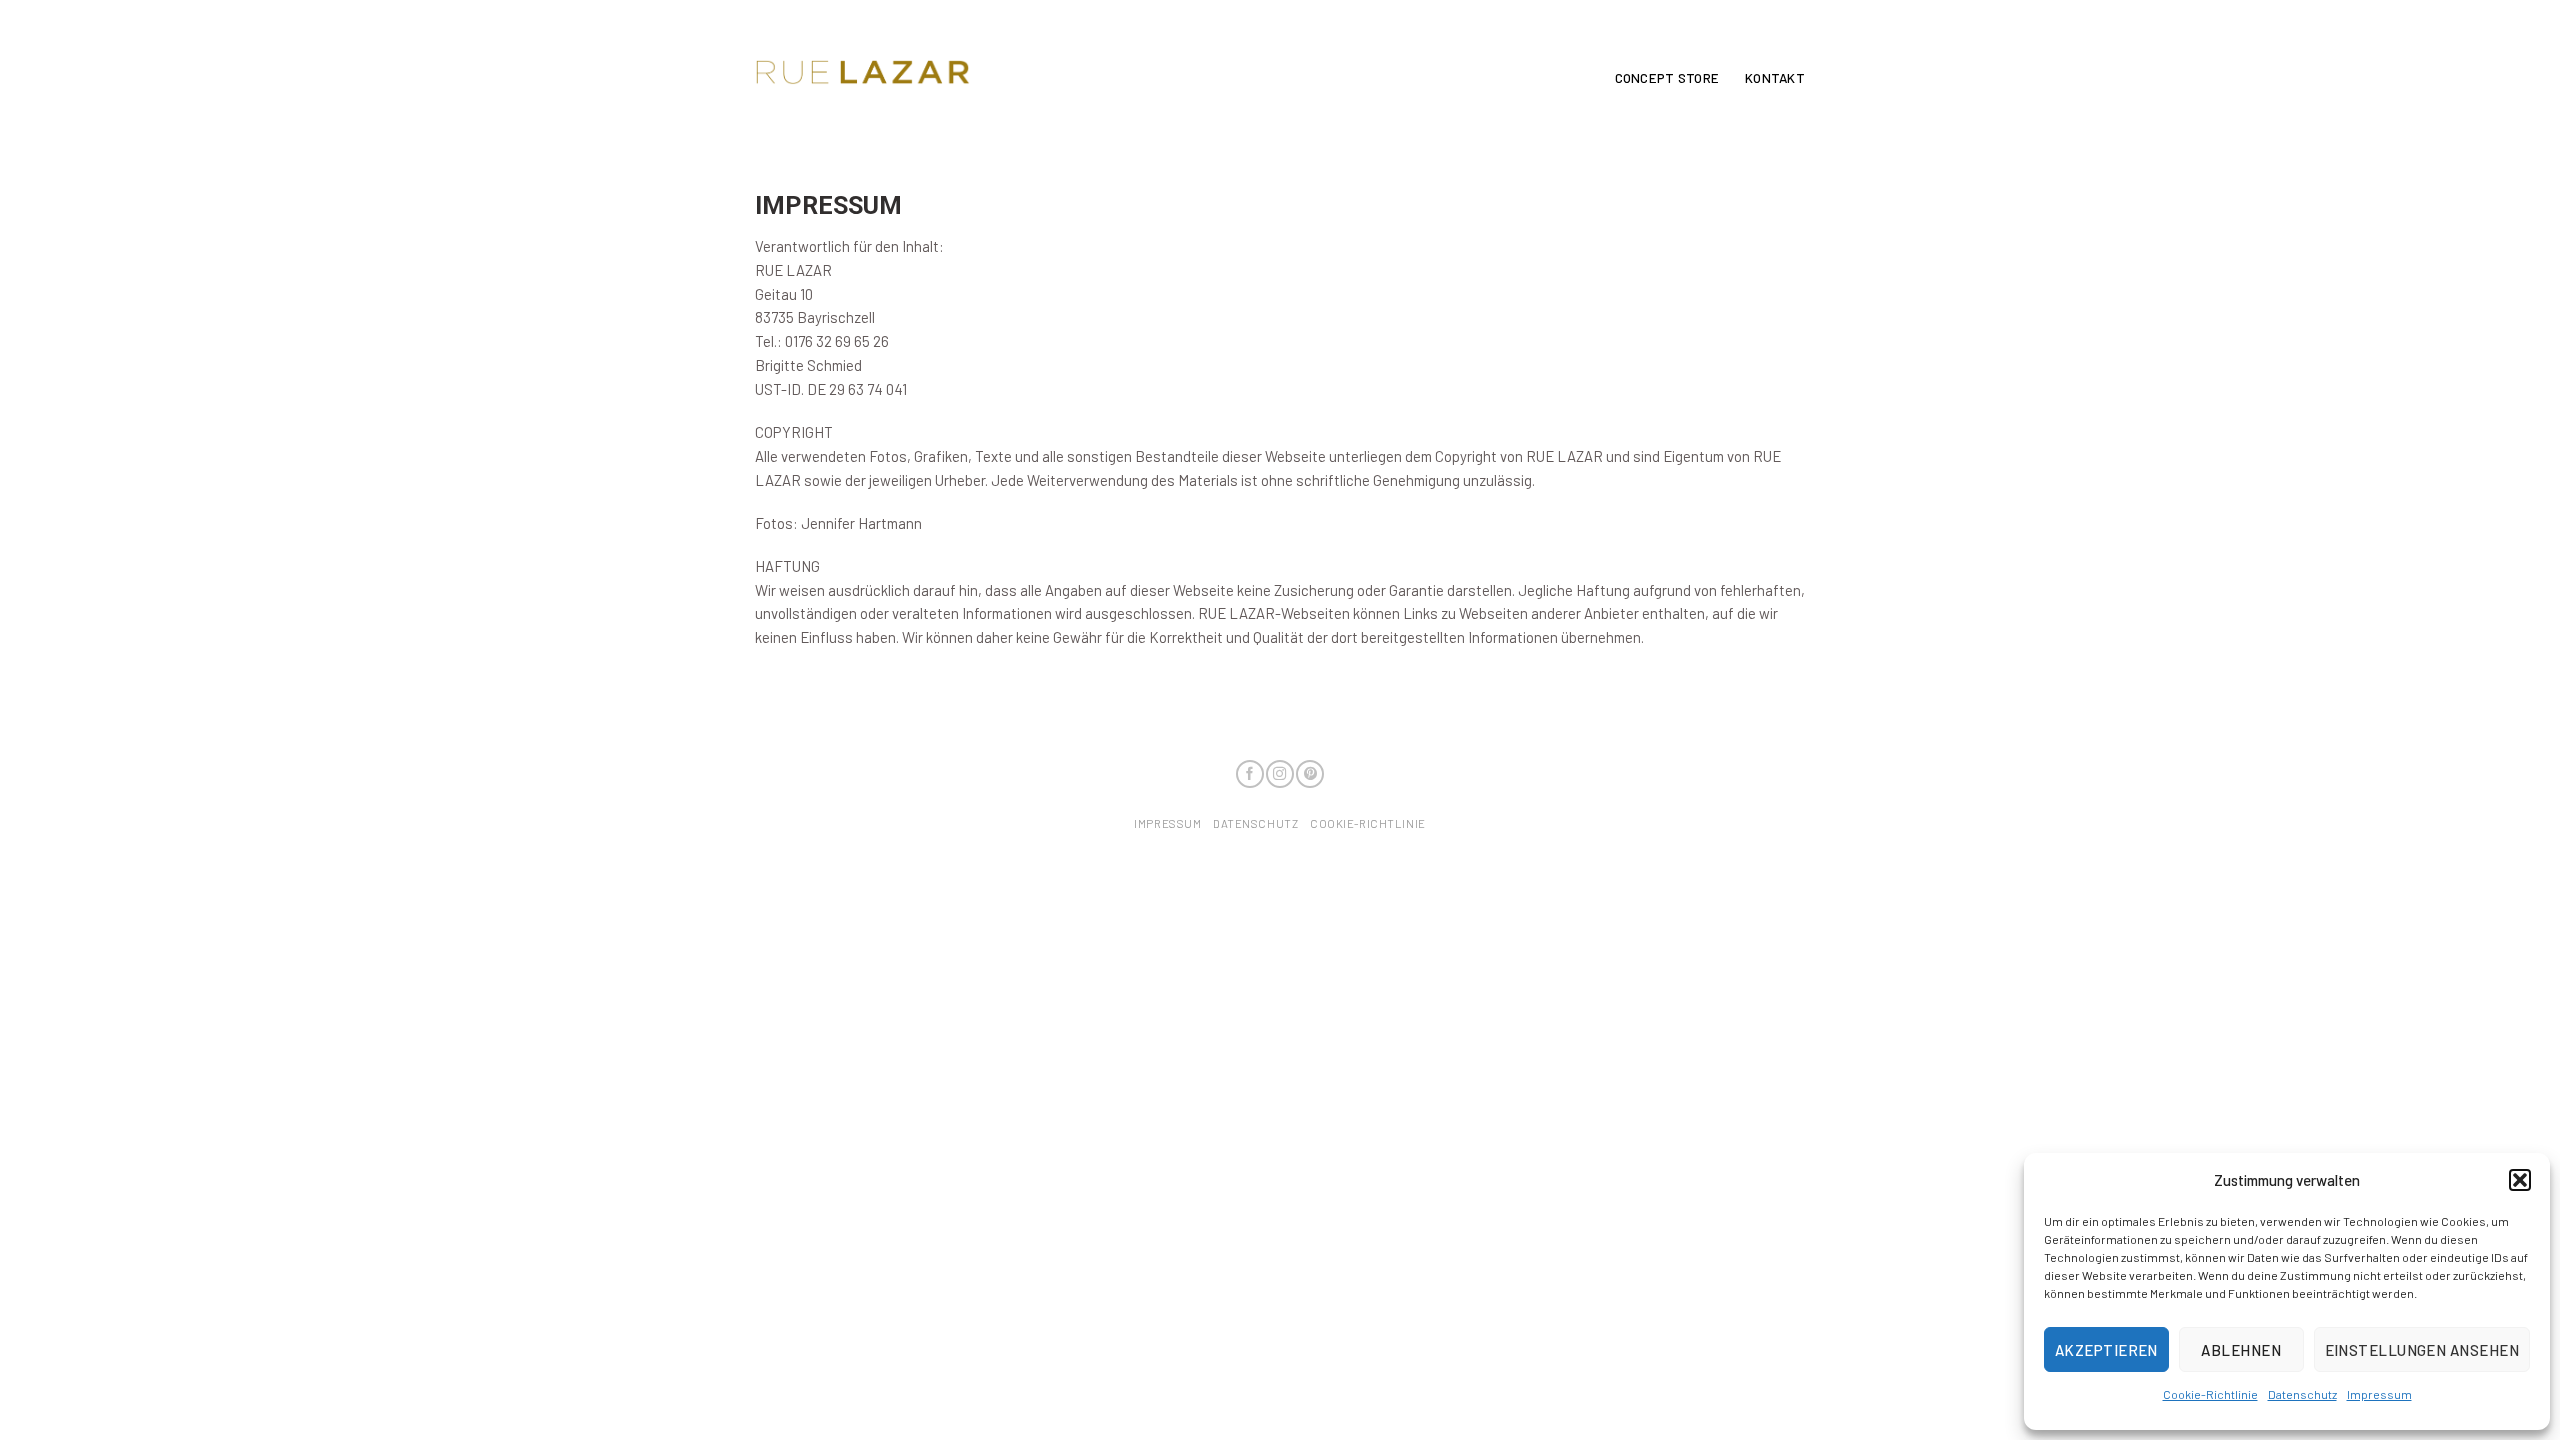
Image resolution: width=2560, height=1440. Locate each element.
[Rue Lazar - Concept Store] (863, 72)
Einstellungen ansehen (2422, 1350)
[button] (2520, 1180)
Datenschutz (2302, 1394)
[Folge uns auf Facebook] (1250, 774)
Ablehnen (2241, 1350)
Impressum (2379, 1394)
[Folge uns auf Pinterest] (1310, 774)
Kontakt (1775, 78)
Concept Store (1667, 78)
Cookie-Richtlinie (2210, 1394)
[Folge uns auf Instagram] (1280, 774)
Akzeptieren (2106, 1350)
